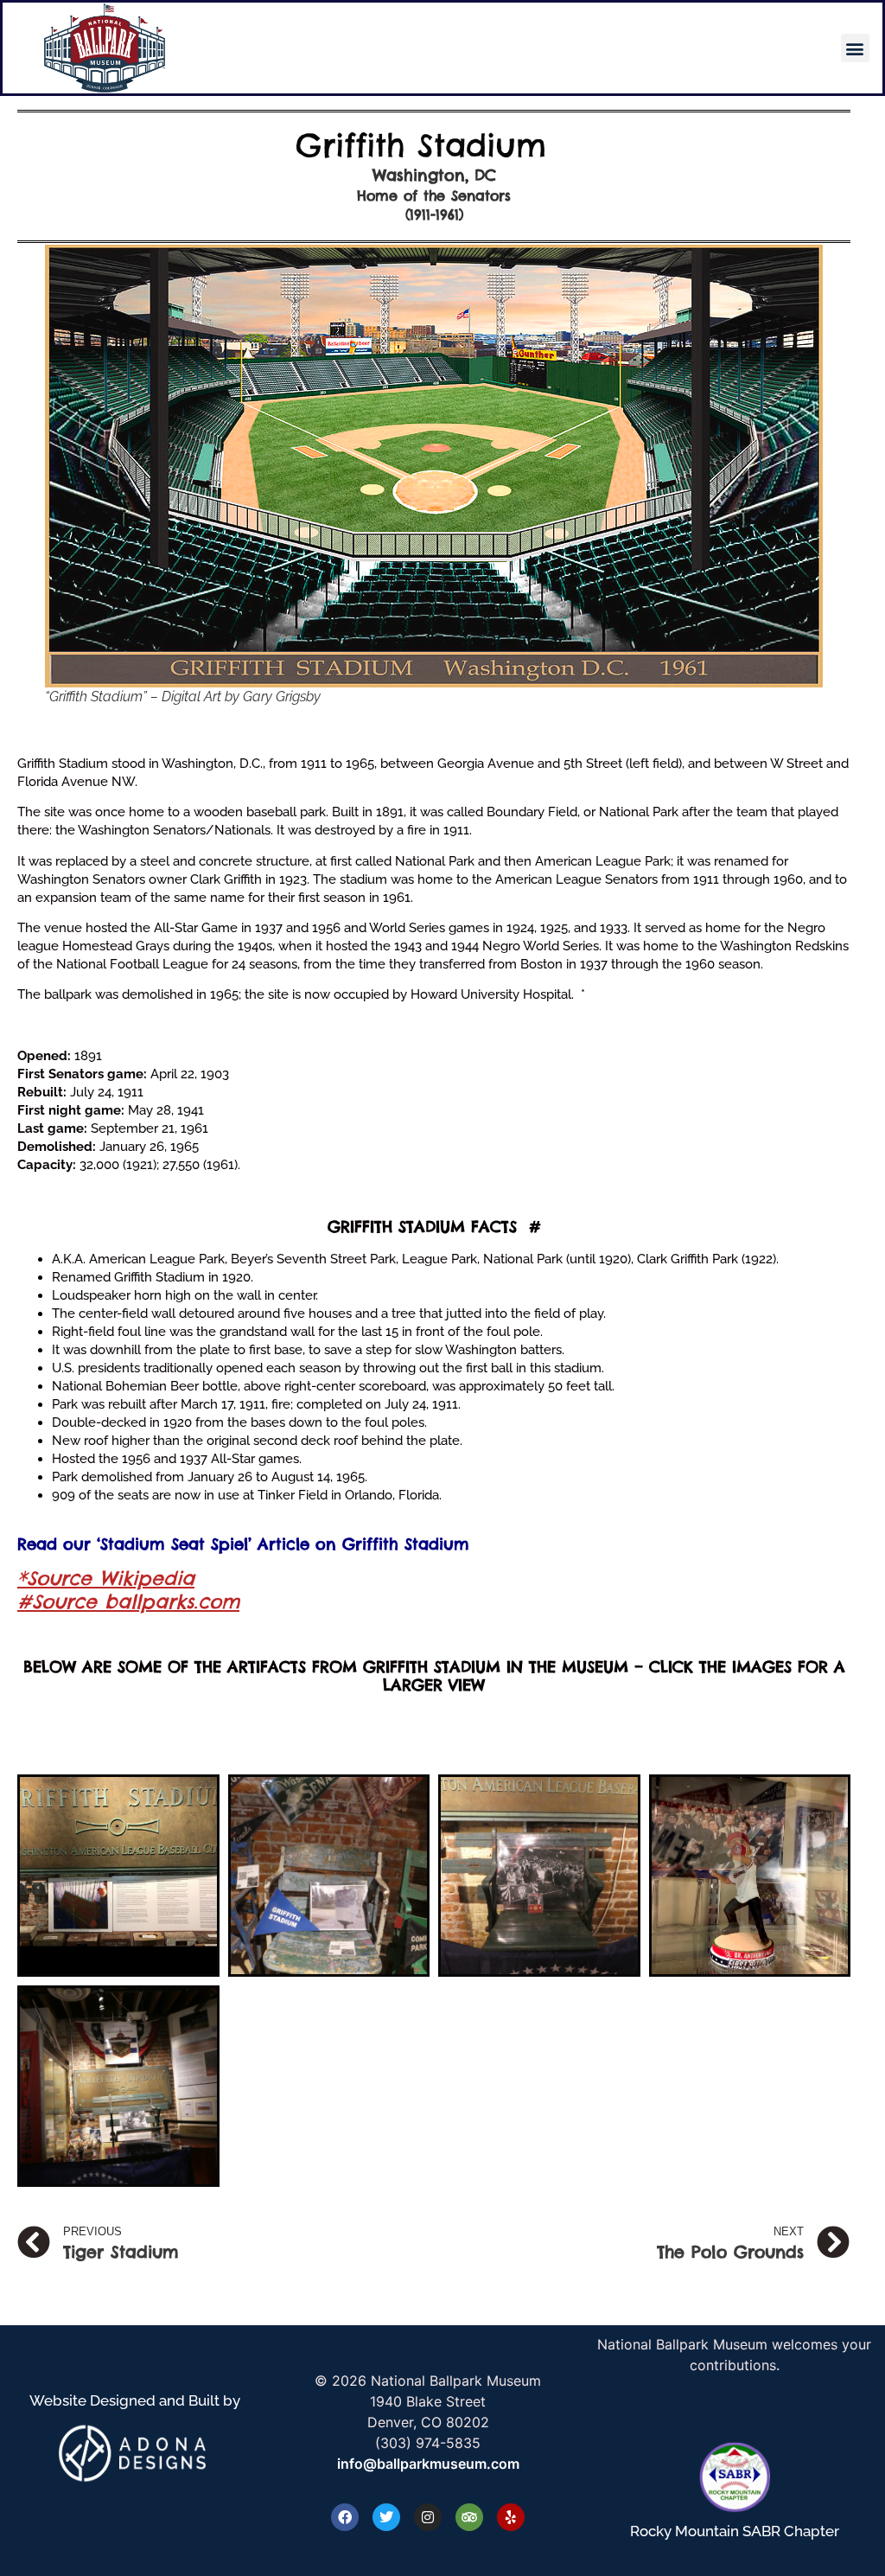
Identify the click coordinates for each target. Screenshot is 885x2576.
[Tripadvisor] (469, 2517)
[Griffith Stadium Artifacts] (750, 1876)
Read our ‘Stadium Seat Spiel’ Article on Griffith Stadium (243, 1544)
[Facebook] (345, 2517)
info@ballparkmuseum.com (428, 2464)
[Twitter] (386, 2517)
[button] (855, 48)
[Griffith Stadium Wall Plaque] (118, 1876)
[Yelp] (511, 2517)
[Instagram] (428, 2517)
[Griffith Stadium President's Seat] (539, 1876)
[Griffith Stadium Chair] (329, 1876)
